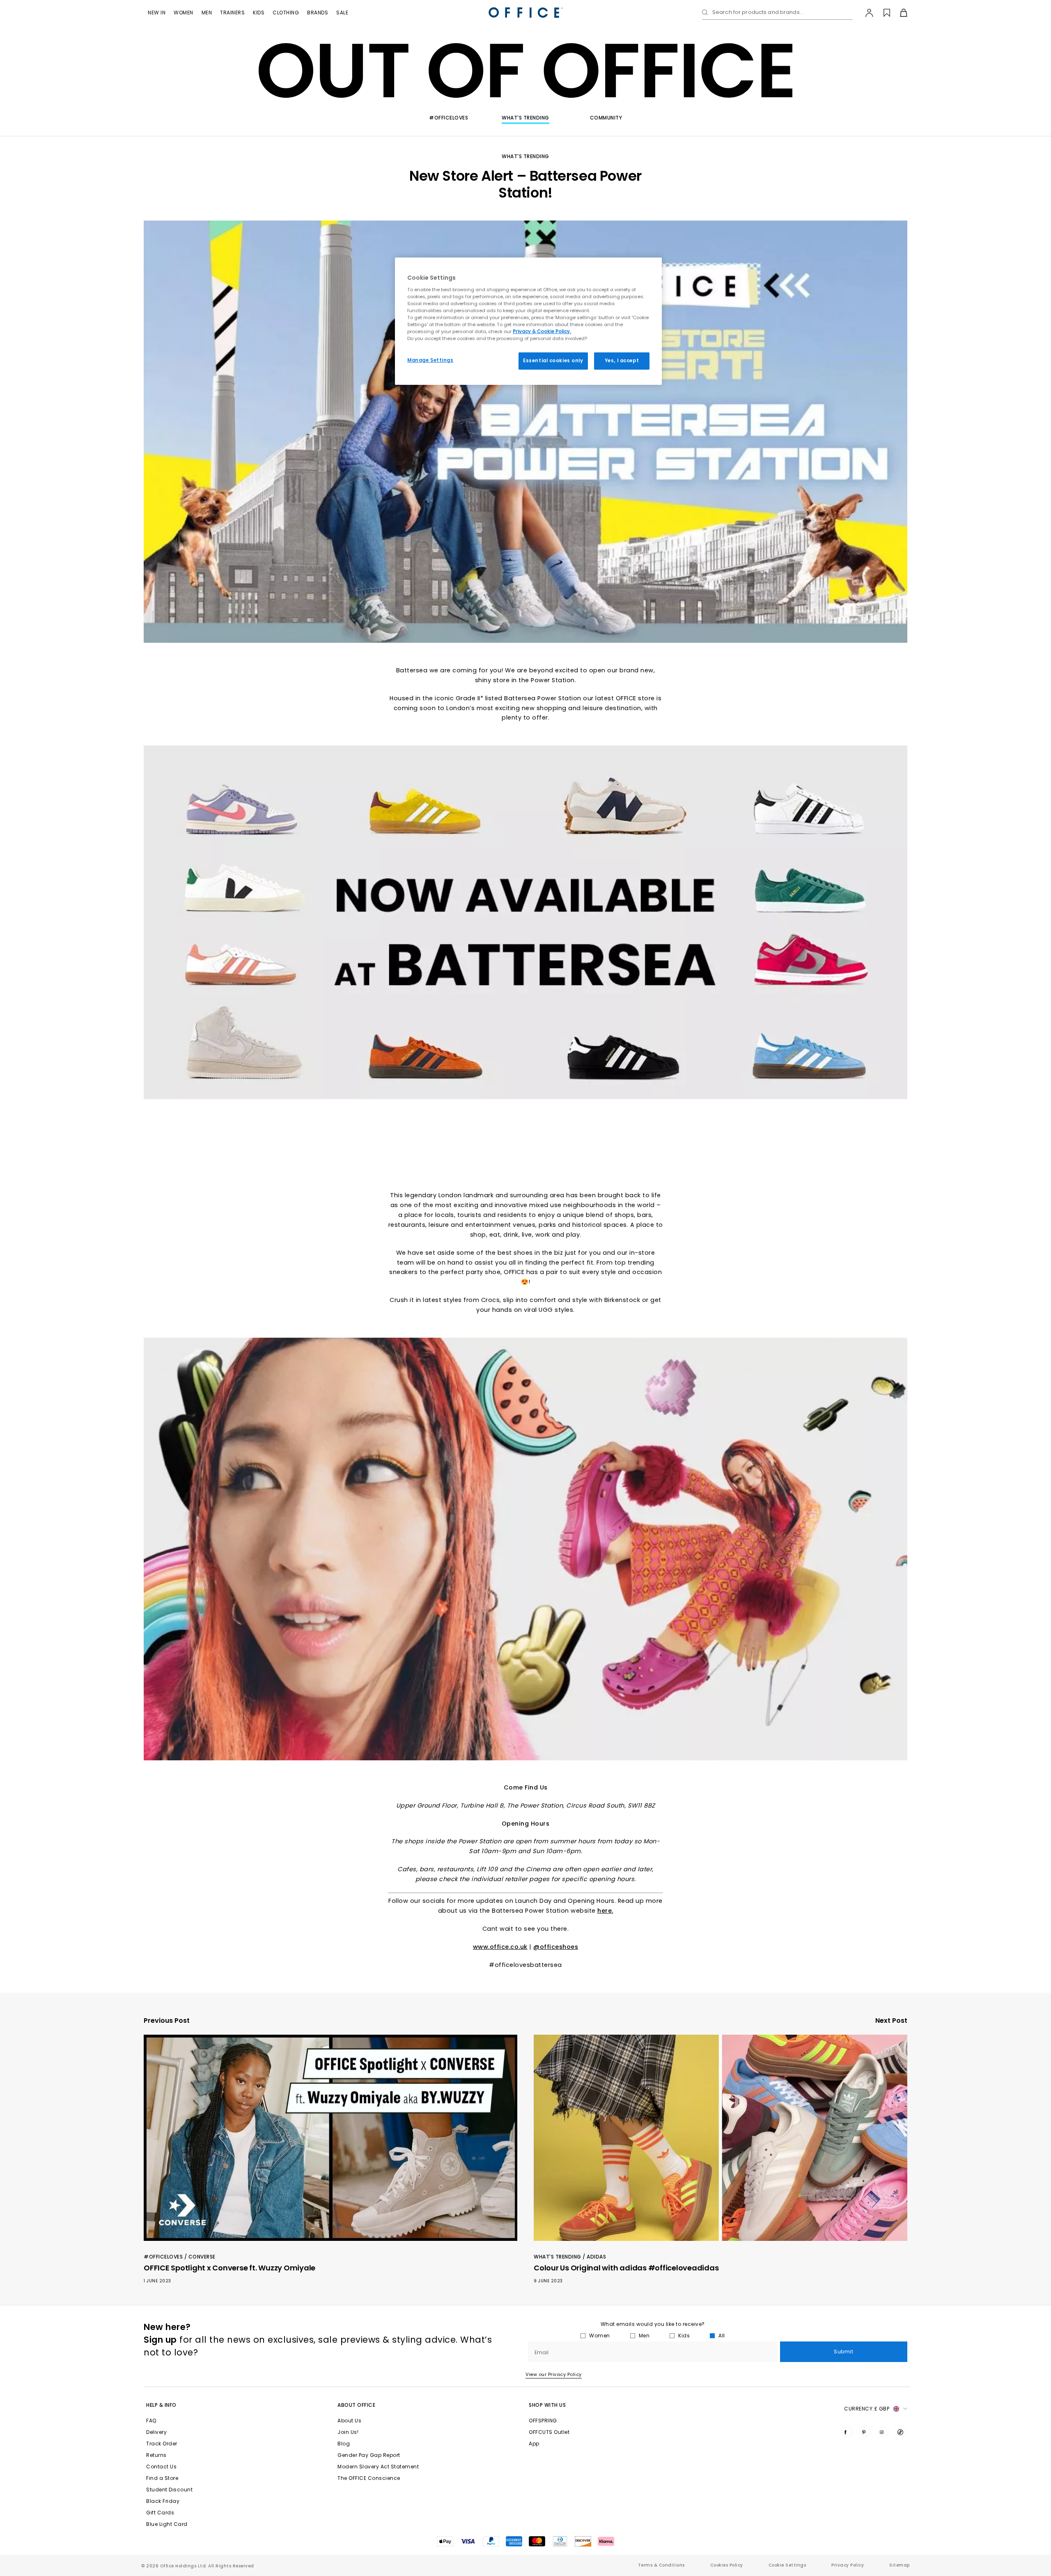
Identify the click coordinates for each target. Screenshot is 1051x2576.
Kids (259, 13)
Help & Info (161, 2405)
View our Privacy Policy (554, 2374)
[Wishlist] (882, 13)
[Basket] (899, 13)
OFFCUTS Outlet (549, 2432)
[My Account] (865, 13)
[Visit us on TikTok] (902, 2432)
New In (157, 13)
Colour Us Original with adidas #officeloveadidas (626, 2268)
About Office (356, 2405)
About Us (349, 2421)
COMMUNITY (606, 118)
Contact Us (161, 2467)
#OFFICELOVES (449, 118)
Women (184, 13)
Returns (156, 2455)
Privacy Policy (848, 2565)
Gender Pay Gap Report (369, 2455)
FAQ (151, 2421)
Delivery (156, 2432)
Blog (344, 2444)
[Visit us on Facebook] (847, 2432)
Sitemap (900, 2565)
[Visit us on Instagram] (883, 2432)
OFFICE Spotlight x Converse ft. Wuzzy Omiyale (229, 2268)
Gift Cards (160, 2513)
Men (207, 13)
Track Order (162, 2444)
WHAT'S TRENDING (525, 118)
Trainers (232, 13)
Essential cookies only (553, 361)
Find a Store (162, 2478)
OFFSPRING (543, 2421)
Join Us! (348, 2432)
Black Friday (163, 2501)
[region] (528, 321)
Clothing (286, 13)
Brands (318, 13)
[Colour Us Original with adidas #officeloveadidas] (721, 2138)
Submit (843, 2352)
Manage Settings (430, 360)
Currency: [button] (867, 2409)
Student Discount (169, 2490)
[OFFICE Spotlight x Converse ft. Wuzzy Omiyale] (330, 2138)
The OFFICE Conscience (369, 2478)
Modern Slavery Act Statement (378, 2467)
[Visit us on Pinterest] (865, 2432)
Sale (342, 13)
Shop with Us (547, 2405)
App (534, 2444)
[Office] (525, 13)
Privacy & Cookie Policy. (542, 331)
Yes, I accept (622, 361)
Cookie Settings (787, 2565)
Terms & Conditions (661, 2565)
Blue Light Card (167, 2524)
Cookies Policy (727, 2565)
